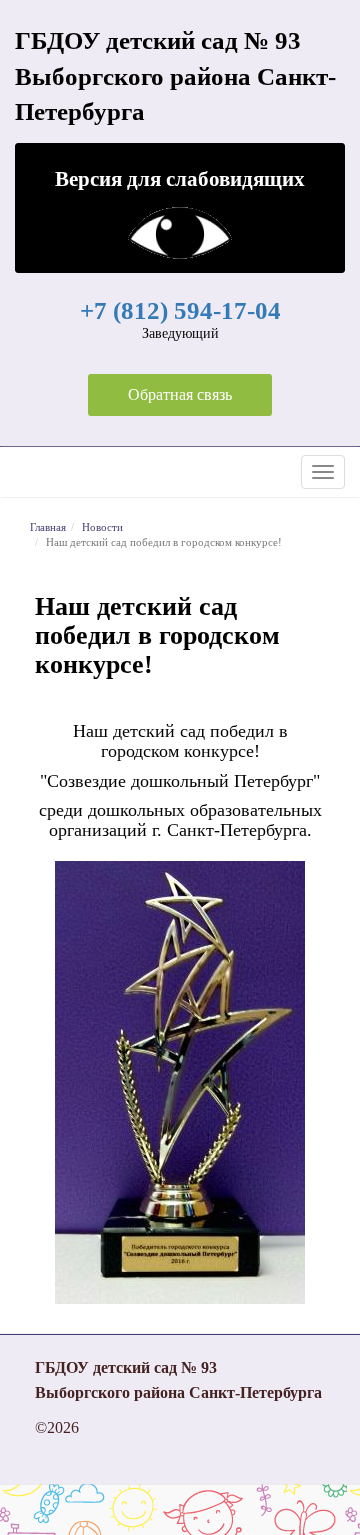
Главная (48, 527)
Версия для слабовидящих (180, 178)
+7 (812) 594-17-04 (180, 310)
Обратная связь (180, 394)
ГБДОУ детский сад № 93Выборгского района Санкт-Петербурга (175, 76)
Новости (102, 527)
